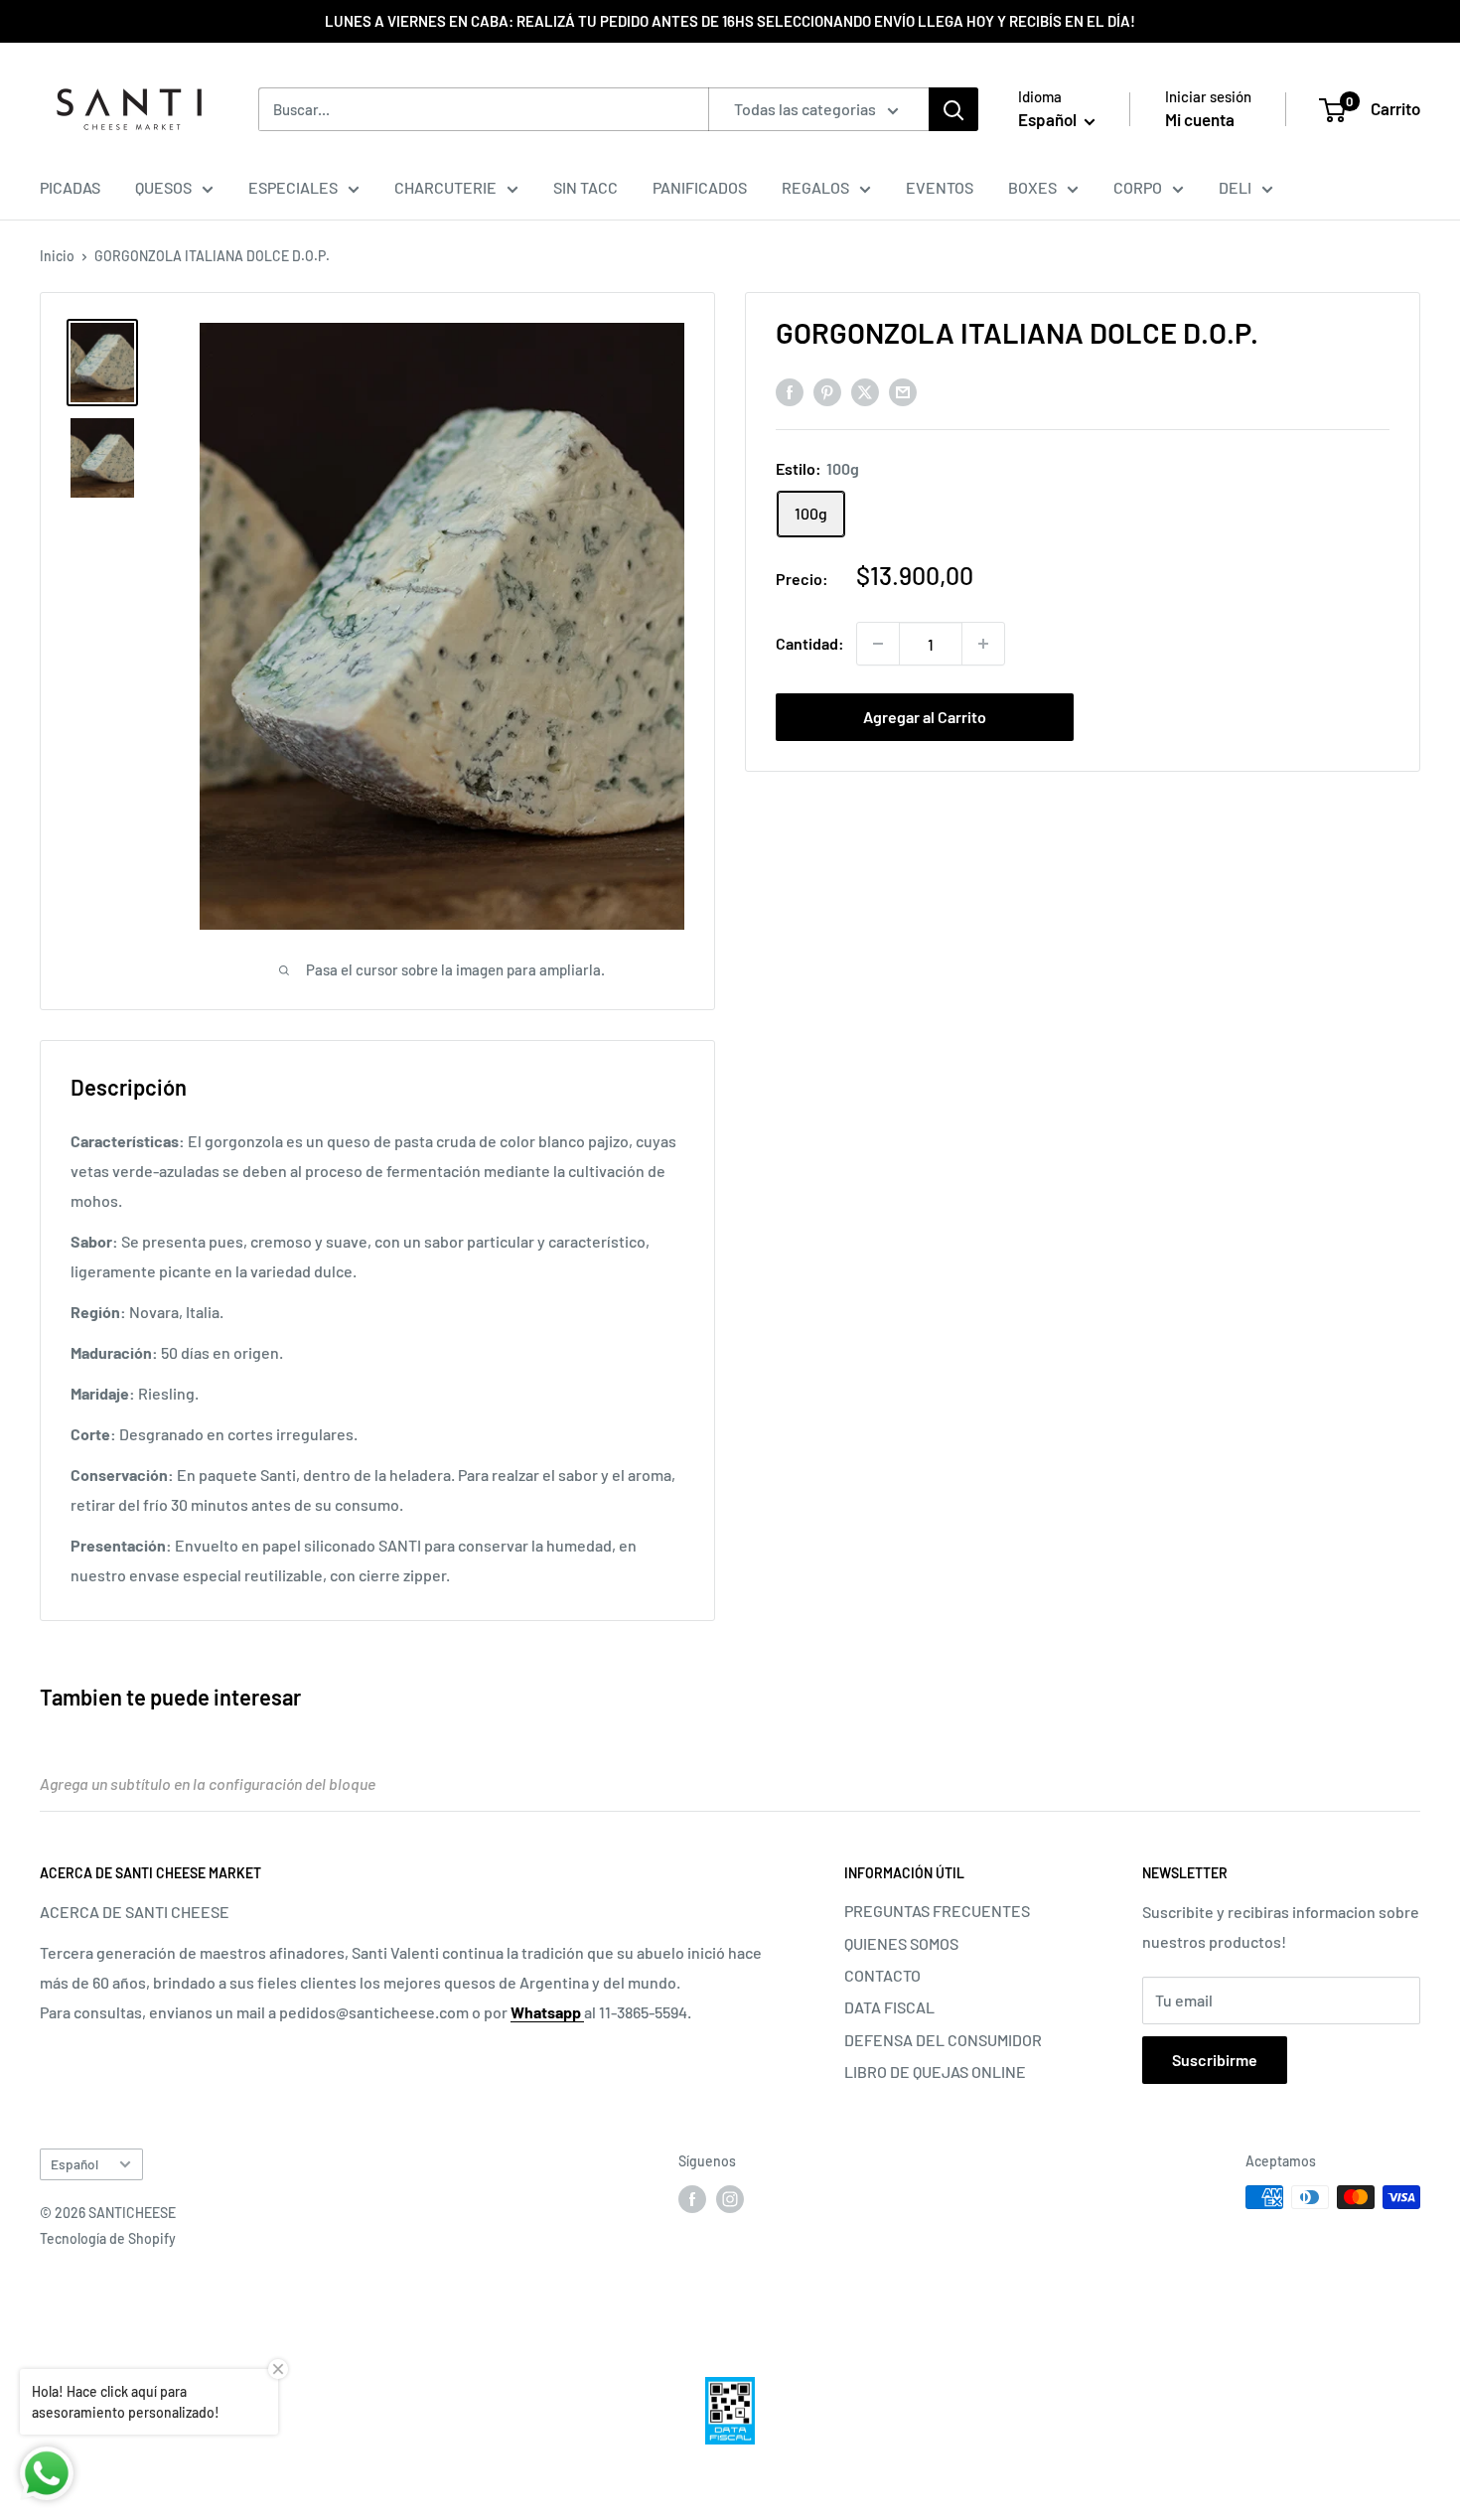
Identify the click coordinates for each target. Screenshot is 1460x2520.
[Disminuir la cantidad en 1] (878, 644)
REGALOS (815, 187)
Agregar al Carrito (925, 717)
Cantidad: (810, 643)
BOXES (1032, 187)
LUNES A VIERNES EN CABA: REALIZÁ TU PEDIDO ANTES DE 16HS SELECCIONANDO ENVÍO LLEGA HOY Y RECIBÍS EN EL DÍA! (730, 21)
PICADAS (70, 187)
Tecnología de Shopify (108, 2238)
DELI (1235, 187)
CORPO (1138, 187)
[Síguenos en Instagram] (730, 2199)
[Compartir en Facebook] (790, 391)
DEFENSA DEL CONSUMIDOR (943, 2040)
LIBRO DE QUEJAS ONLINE (935, 2072)
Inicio (57, 256)
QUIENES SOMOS (901, 1943)
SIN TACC (585, 187)
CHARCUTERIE (445, 187)
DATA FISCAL (889, 2007)
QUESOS (163, 187)
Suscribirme (1215, 2060)
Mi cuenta (1200, 119)
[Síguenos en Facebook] (692, 2199)
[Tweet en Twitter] (865, 391)
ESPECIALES (293, 187)
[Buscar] (953, 109)
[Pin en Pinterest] (827, 391)
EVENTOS (940, 187)
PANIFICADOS (700, 187)
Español (74, 2164)
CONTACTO (882, 1975)
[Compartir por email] (903, 391)
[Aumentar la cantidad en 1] (983, 644)
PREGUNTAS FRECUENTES (937, 1911)
